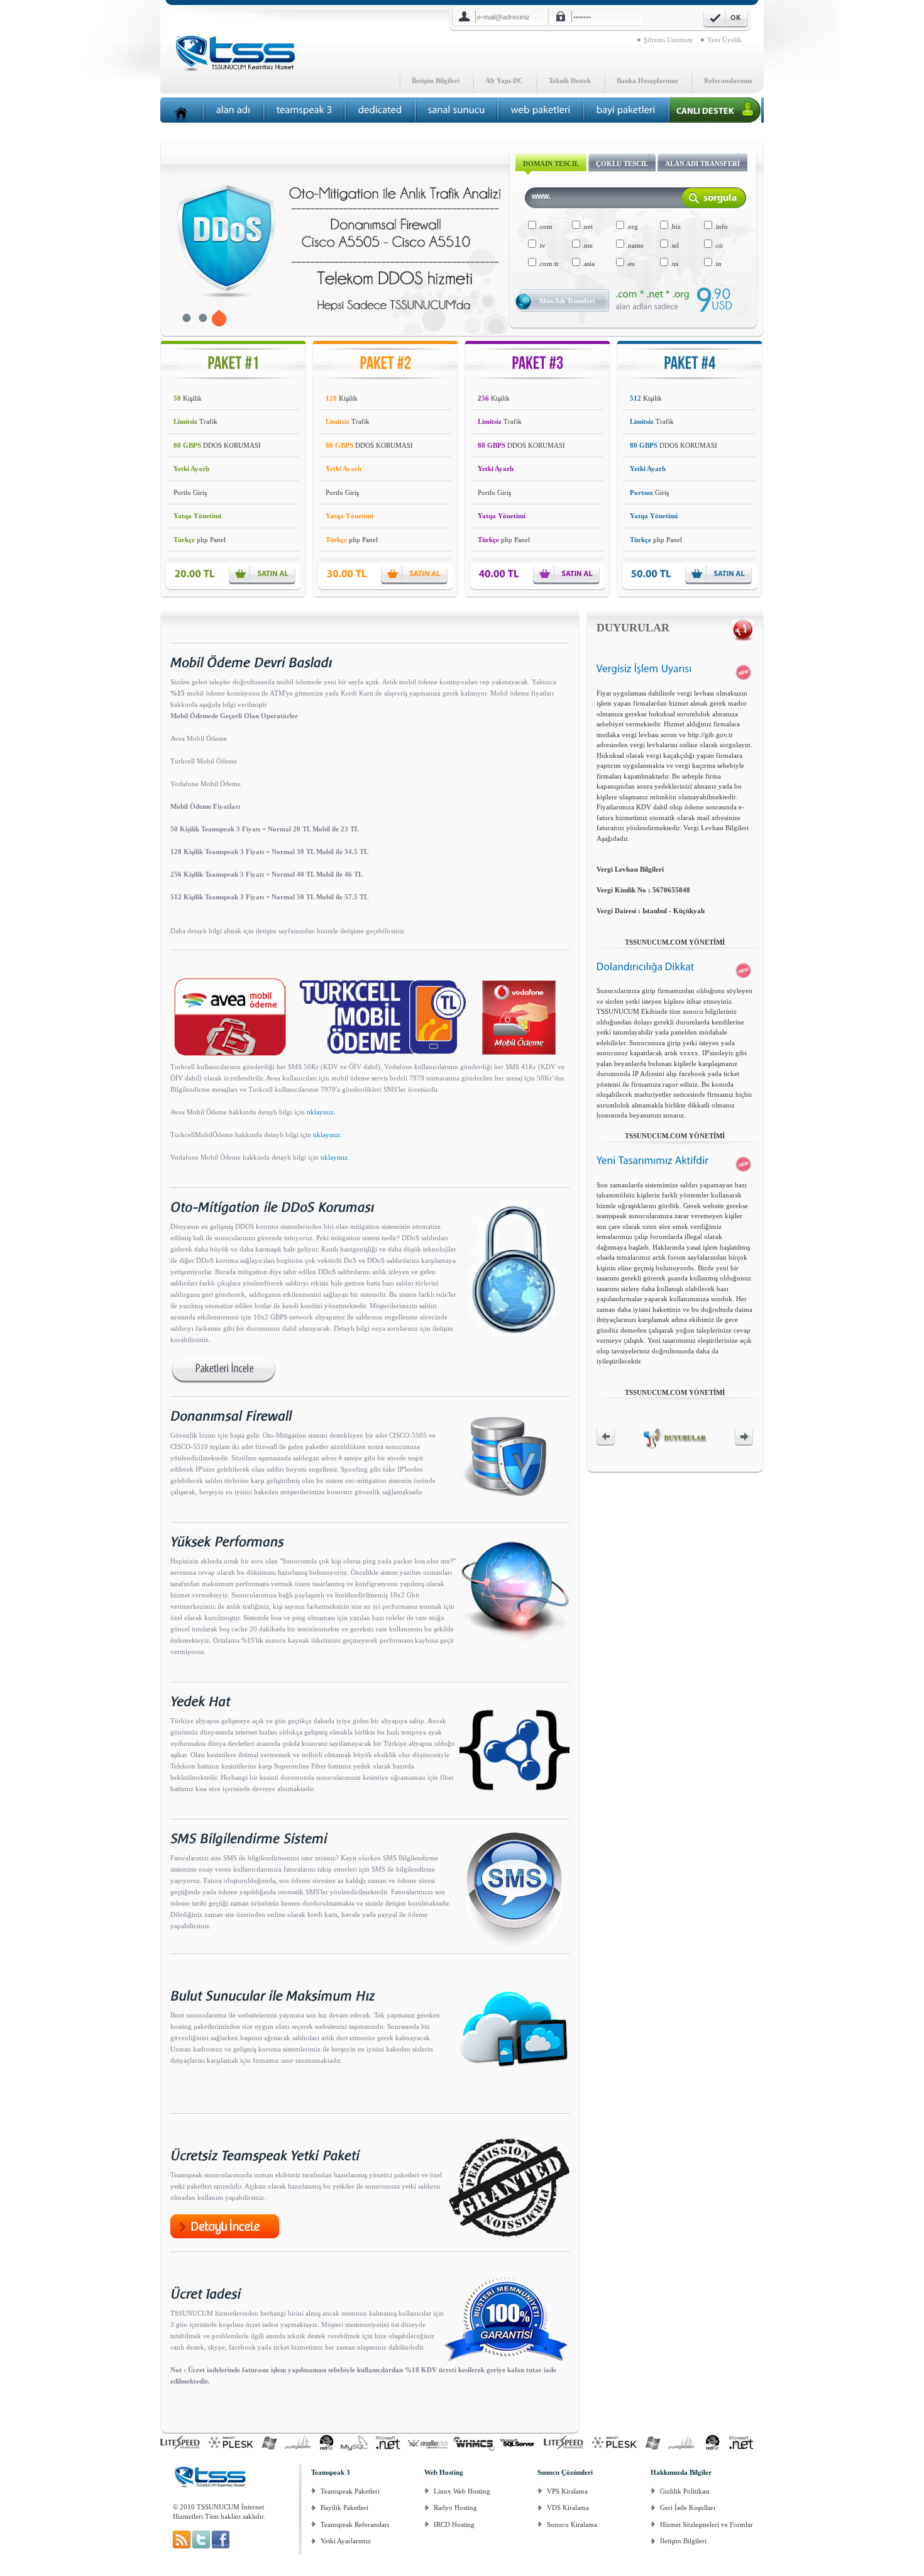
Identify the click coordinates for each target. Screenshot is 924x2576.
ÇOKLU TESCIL (622, 164)
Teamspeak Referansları (355, 2524)
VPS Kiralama (567, 2491)
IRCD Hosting (454, 2524)
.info (720, 226)
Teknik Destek (570, 80)
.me (586, 245)
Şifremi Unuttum (668, 40)
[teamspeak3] (305, 110)
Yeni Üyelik (724, 40)
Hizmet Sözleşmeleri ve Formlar (707, 2524)
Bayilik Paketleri (344, 2507)
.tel (674, 245)
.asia (587, 264)
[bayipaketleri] (626, 110)
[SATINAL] (265, 574)
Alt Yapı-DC (504, 80)
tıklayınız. (321, 1112)
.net (586, 226)
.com (544, 226)
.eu (630, 264)
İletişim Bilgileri (436, 80)
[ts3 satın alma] (183, 2546)
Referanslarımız (728, 80)
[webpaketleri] (541, 110)
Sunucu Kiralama (572, 2524)
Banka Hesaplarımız (647, 80)
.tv (541, 245)
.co (718, 245)
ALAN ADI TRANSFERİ (702, 164)
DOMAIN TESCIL (551, 164)
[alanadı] (234, 110)
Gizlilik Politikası (685, 2491)
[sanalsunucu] (457, 110)
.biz (674, 226)
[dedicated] (380, 110)
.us (673, 264)
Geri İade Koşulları (688, 2507)
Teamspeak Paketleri (350, 2491)
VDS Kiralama (568, 2507)
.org (631, 226)
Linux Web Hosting (462, 2491)
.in (717, 264)
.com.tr (547, 264)
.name (634, 245)
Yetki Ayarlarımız (346, 2541)
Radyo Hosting (455, 2507)
